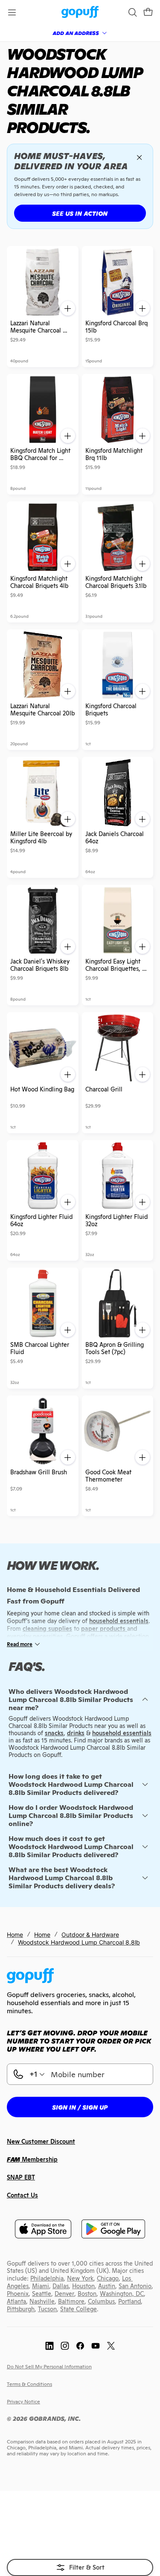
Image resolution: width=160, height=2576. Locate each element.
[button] (148, 12)
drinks (76, 1733)
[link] (80, 13)
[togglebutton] (80, 2567)
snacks (54, 1733)
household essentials (122, 1733)
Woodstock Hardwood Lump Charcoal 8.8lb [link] (79, 1942)
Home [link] (15, 1935)
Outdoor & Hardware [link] (90, 1935)
